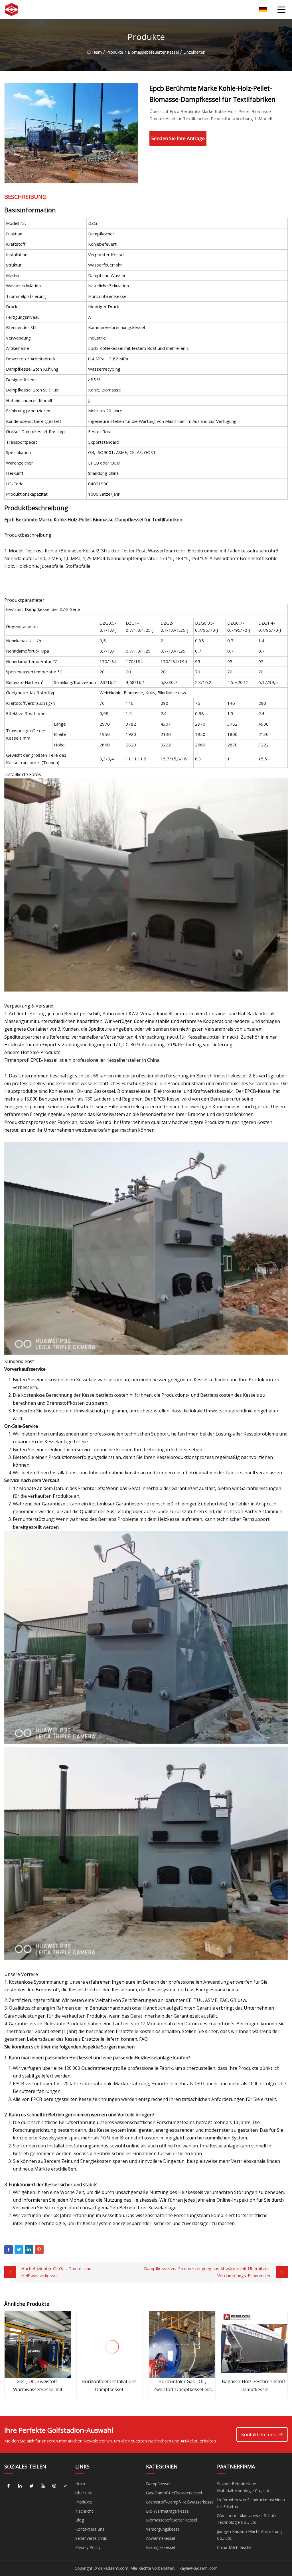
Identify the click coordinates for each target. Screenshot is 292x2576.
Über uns (84, 2493)
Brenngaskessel (161, 2547)
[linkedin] (20, 2486)
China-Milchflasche (234, 2547)
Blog (80, 2520)
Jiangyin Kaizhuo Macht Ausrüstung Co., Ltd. (249, 2535)
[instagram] (54, 2486)
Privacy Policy (88, 2547)
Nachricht (84, 2511)
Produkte (115, 52)
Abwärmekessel (161, 2538)
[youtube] (43, 2486)
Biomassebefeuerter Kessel (153, 52)
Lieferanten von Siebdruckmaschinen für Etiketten (251, 2503)
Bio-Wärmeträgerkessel (168, 2511)
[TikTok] (66, 2486)
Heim (97, 52)
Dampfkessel (158, 2484)
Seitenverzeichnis (91, 2538)
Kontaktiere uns (258, 2434)
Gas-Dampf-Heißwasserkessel (174, 2493)
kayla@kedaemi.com (199, 2568)
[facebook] (9, 2486)
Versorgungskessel (163, 2529)
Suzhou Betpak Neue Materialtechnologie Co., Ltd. (244, 2487)
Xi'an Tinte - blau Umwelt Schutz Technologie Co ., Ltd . (247, 2519)
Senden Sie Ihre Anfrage (178, 138)
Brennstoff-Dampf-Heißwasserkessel (180, 2502)
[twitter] (31, 2486)
